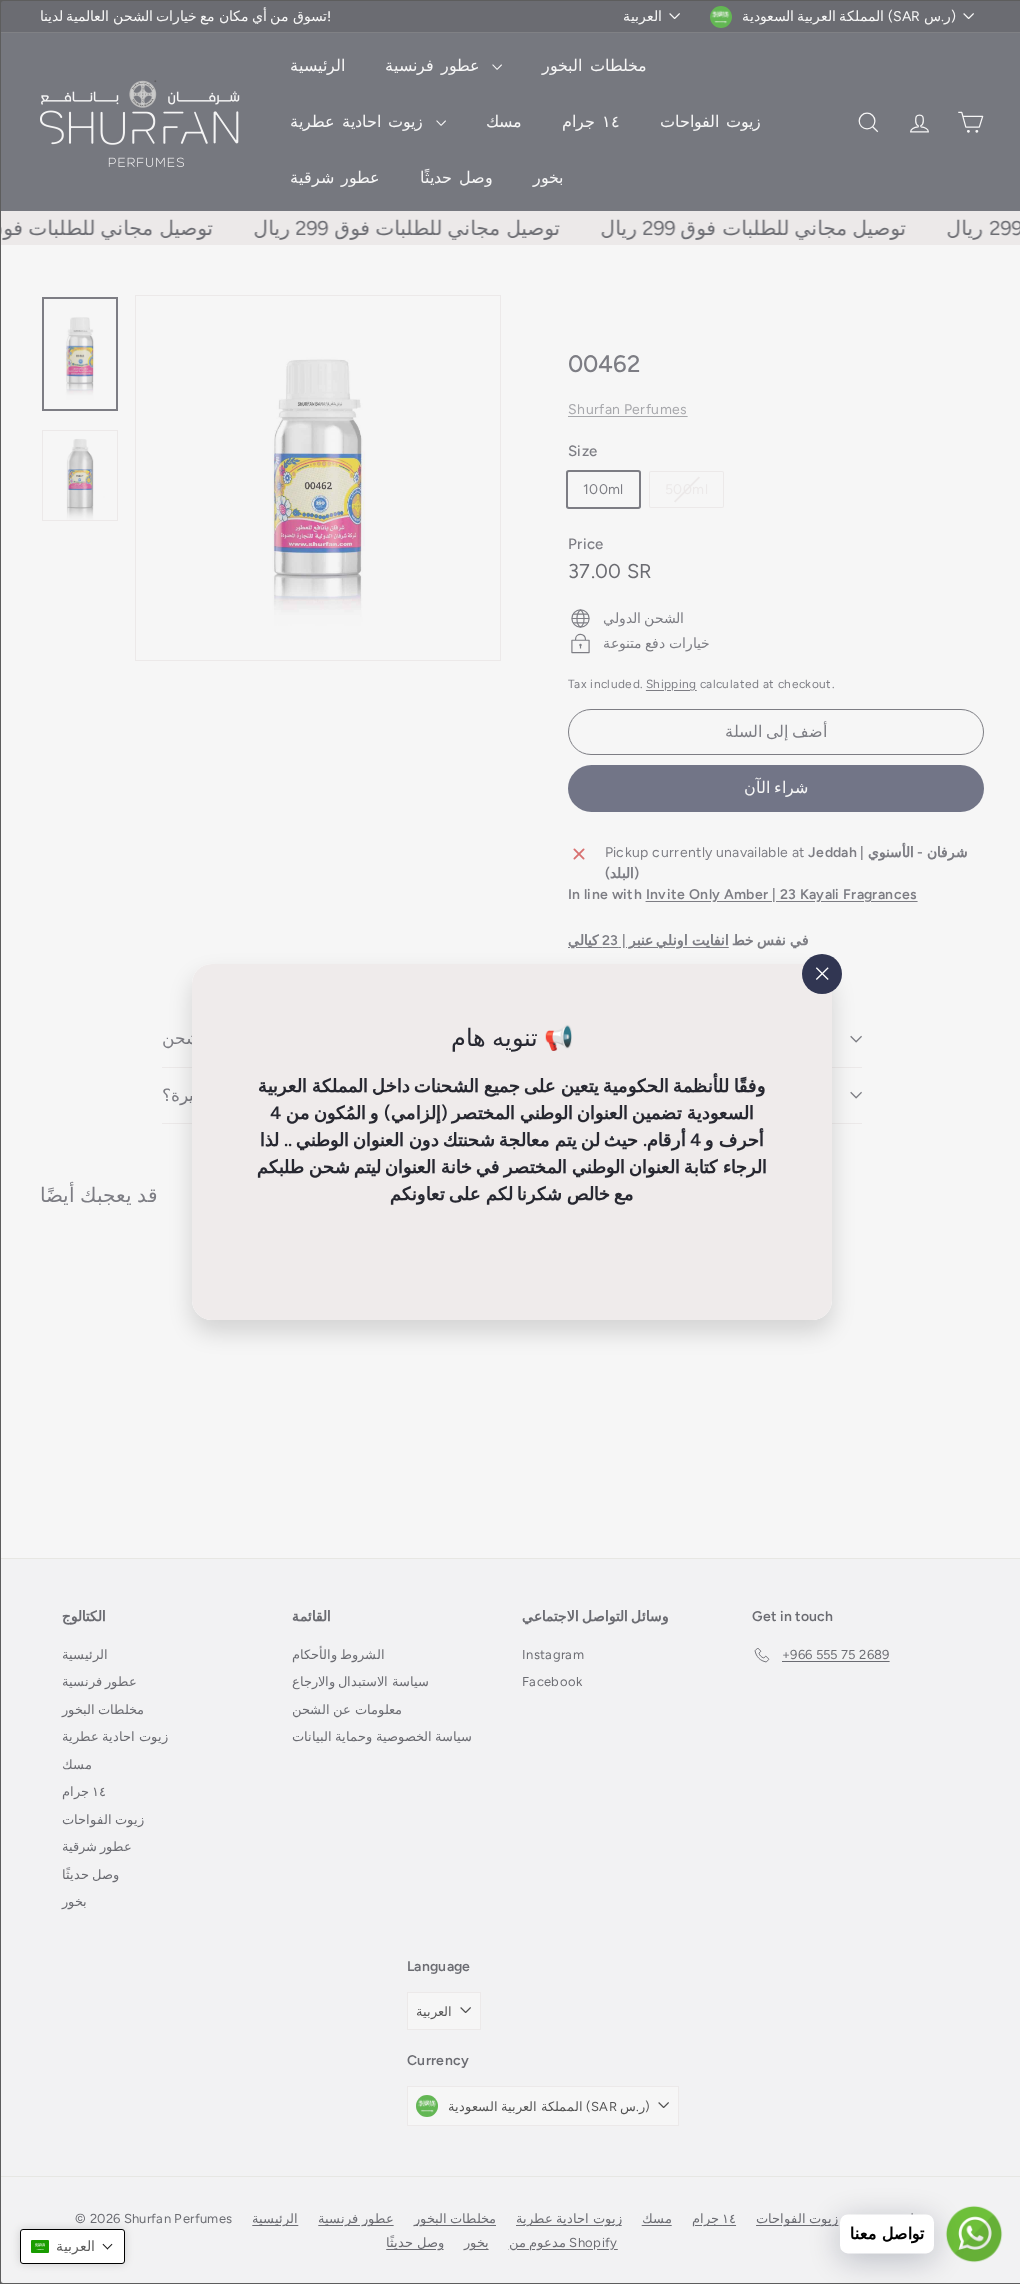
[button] (72, 2246)
